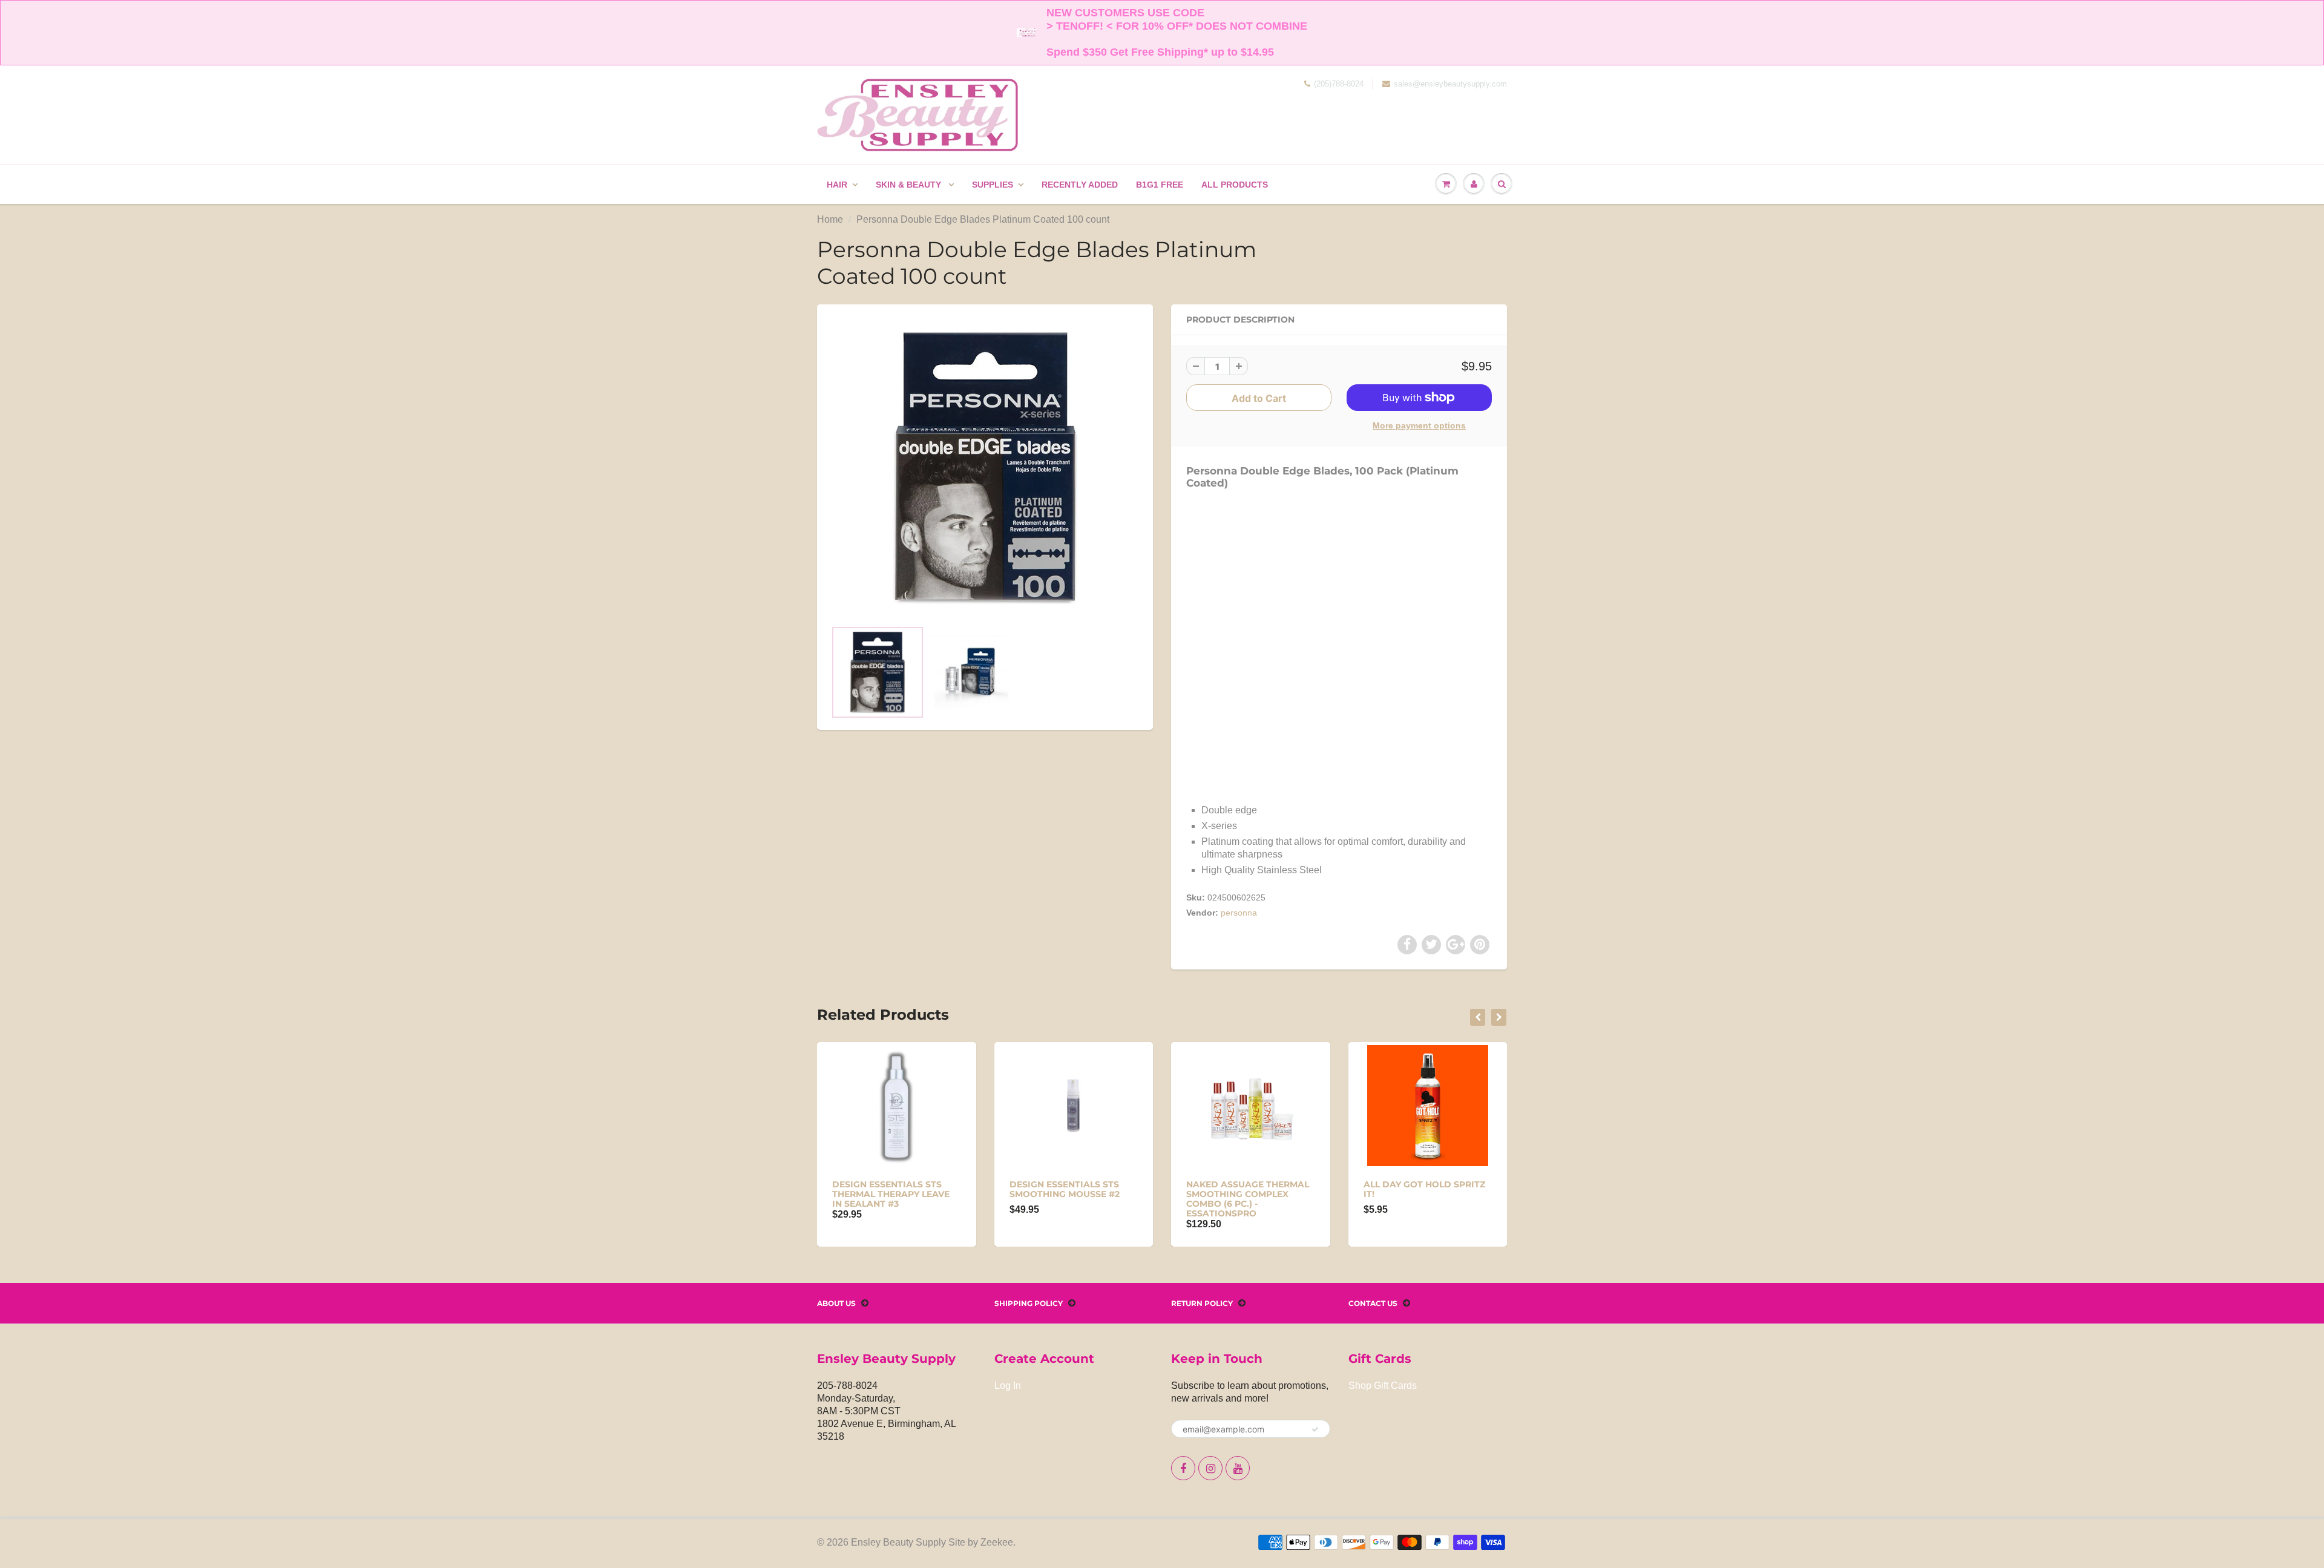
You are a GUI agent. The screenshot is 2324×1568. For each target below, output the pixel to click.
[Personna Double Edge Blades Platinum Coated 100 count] (985, 468)
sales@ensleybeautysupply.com (1450, 84)
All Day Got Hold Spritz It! (1424, 1189)
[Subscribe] (1315, 1429)
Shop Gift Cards (1383, 1386)
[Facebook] (1183, 1468)
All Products (1235, 185)
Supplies (993, 185)
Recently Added (1080, 185)
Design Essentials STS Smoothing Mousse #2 (1065, 1189)
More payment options (1419, 425)
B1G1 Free (1160, 185)
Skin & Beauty (910, 185)
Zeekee (997, 1542)
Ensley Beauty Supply (898, 1542)
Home (830, 219)
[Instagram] (1210, 1468)
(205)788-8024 (1339, 84)
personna (1239, 913)
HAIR (837, 185)
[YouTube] (1238, 1468)
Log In (1008, 1386)
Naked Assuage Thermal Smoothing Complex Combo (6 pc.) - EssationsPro (1248, 1199)
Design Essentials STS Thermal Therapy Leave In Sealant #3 (891, 1194)
